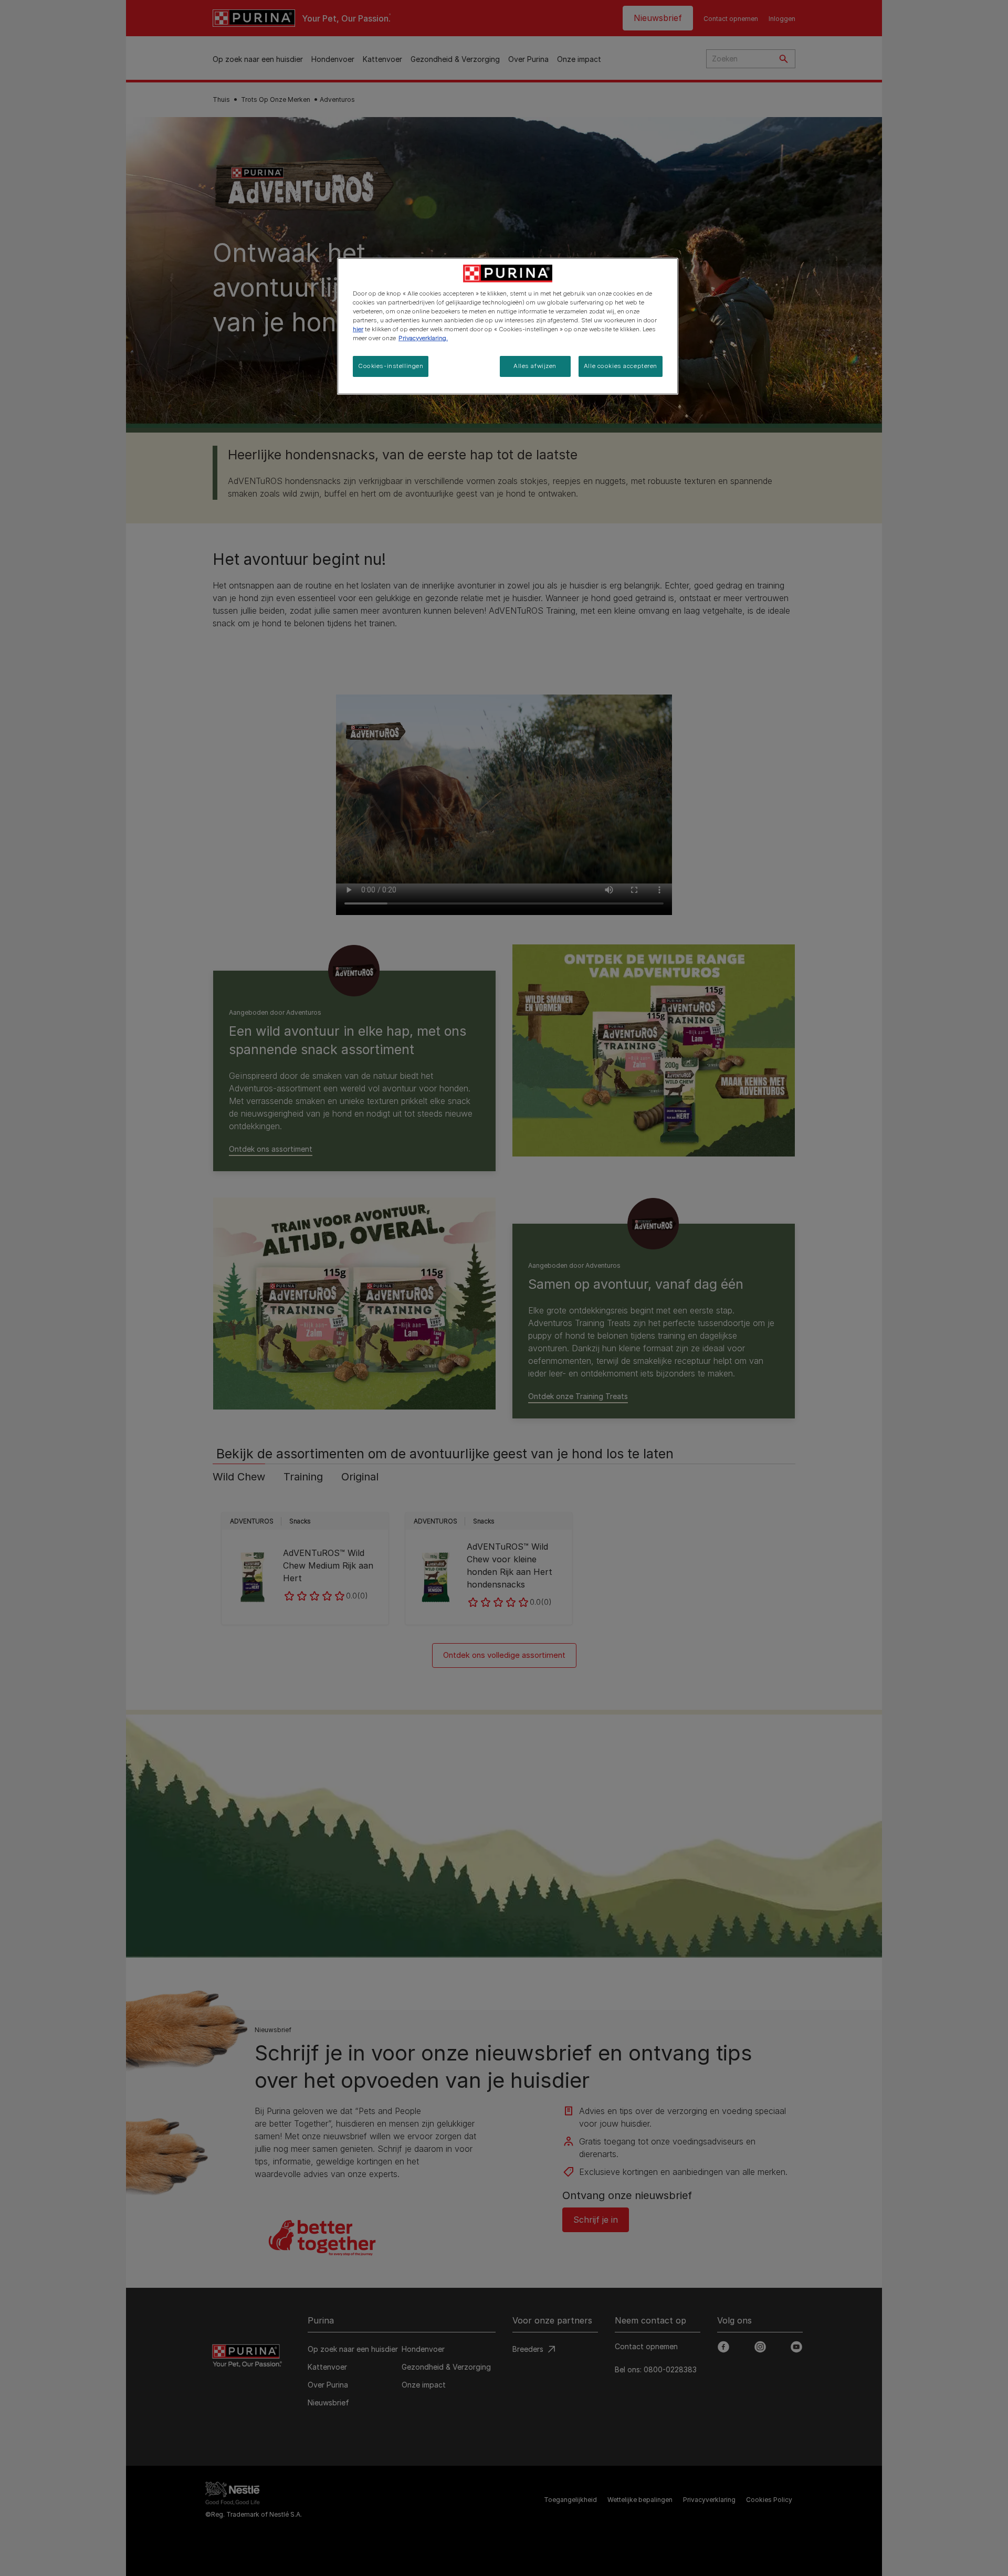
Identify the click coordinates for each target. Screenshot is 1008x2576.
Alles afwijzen (535, 366)
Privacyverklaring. (423, 338)
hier (358, 329)
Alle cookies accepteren (621, 366)
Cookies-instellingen (391, 366)
